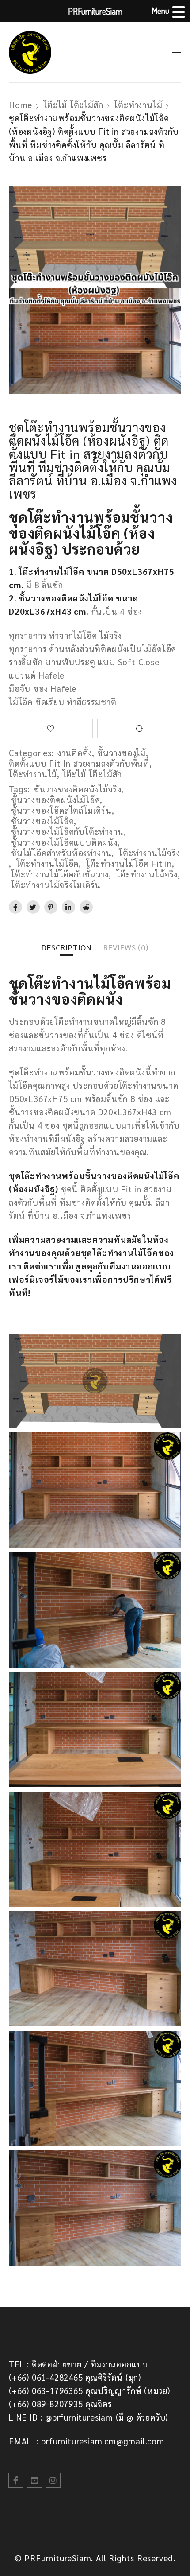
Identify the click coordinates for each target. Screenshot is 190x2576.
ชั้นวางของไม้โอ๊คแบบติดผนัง (64, 842)
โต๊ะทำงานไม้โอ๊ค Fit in (129, 863)
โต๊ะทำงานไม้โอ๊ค (48, 863)
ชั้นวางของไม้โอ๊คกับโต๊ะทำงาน (67, 831)
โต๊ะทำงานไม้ (138, 105)
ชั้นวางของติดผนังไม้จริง (77, 789)
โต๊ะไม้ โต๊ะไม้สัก (73, 105)
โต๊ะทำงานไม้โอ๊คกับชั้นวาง (60, 874)
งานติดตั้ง (75, 753)
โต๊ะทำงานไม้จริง (150, 853)
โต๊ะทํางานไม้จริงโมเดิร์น (56, 885)
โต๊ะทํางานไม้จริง (147, 874)
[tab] (67, 947)
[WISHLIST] (51, 729)
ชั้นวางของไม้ (122, 753)
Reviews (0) (126, 947)
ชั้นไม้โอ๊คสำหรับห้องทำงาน (61, 853)
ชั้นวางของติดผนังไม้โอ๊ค (55, 799)
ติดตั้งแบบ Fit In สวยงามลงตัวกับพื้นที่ (79, 763)
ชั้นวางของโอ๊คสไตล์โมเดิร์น (61, 810)
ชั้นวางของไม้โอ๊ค (42, 821)
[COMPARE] (139, 729)
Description (67, 947)
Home (21, 105)
